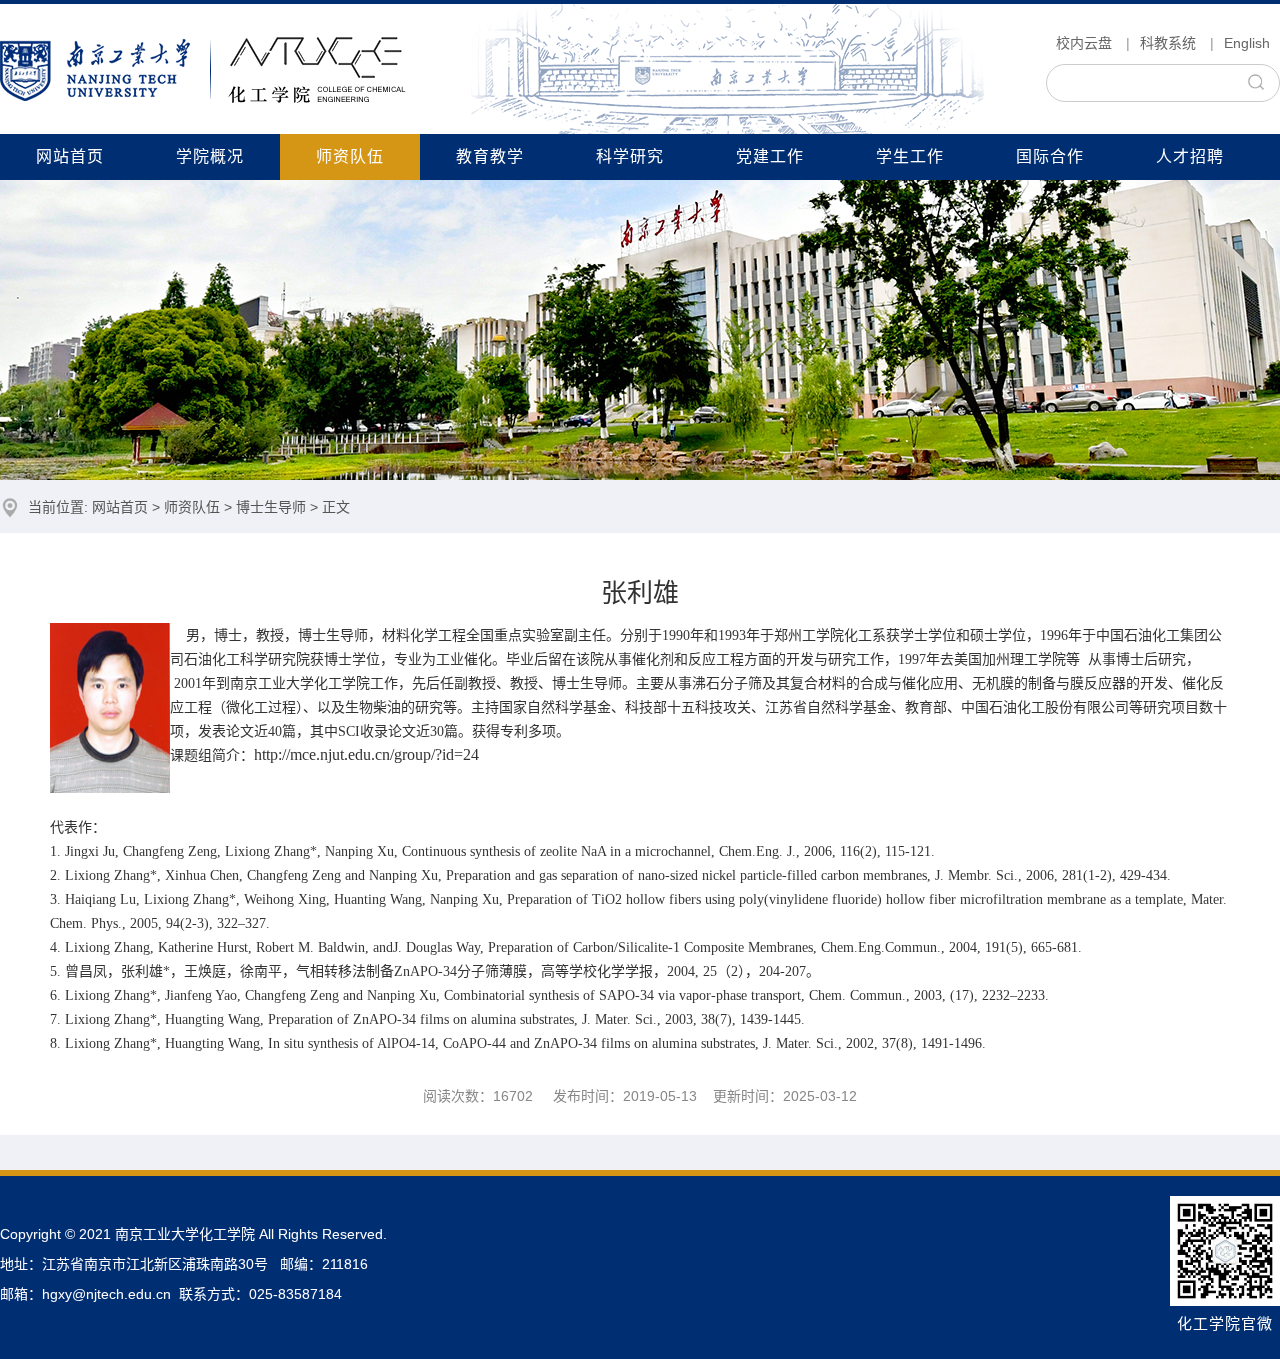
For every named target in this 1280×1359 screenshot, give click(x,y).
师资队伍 (350, 156)
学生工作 (910, 156)
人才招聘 (1190, 156)
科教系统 (1168, 43)
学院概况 (210, 156)
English (1247, 43)
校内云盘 (1084, 43)
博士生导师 (271, 507)
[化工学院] (203, 69)
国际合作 (1050, 156)
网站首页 (70, 156)
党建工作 (770, 156)
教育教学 (490, 156)
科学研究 (630, 156)
